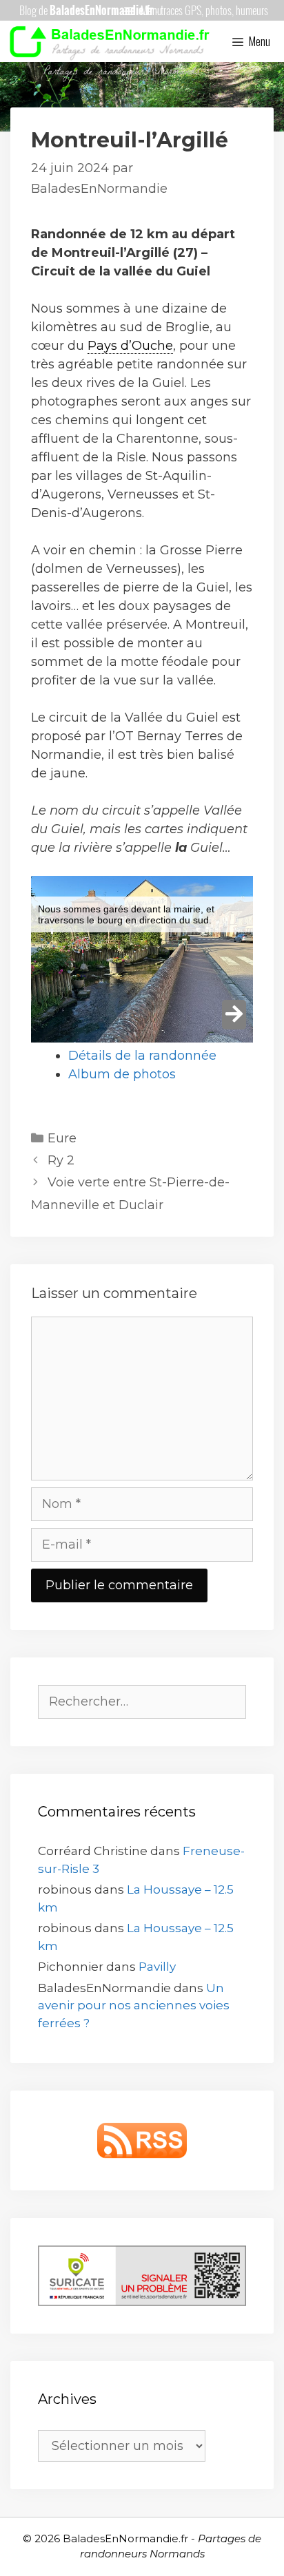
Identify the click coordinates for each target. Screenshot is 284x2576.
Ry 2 (61, 1160)
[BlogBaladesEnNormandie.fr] (113, 41)
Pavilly (157, 1967)
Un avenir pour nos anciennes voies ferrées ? (134, 2006)
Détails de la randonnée (142, 1056)
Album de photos (122, 1074)
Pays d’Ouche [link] (130, 346)
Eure (62, 1138)
